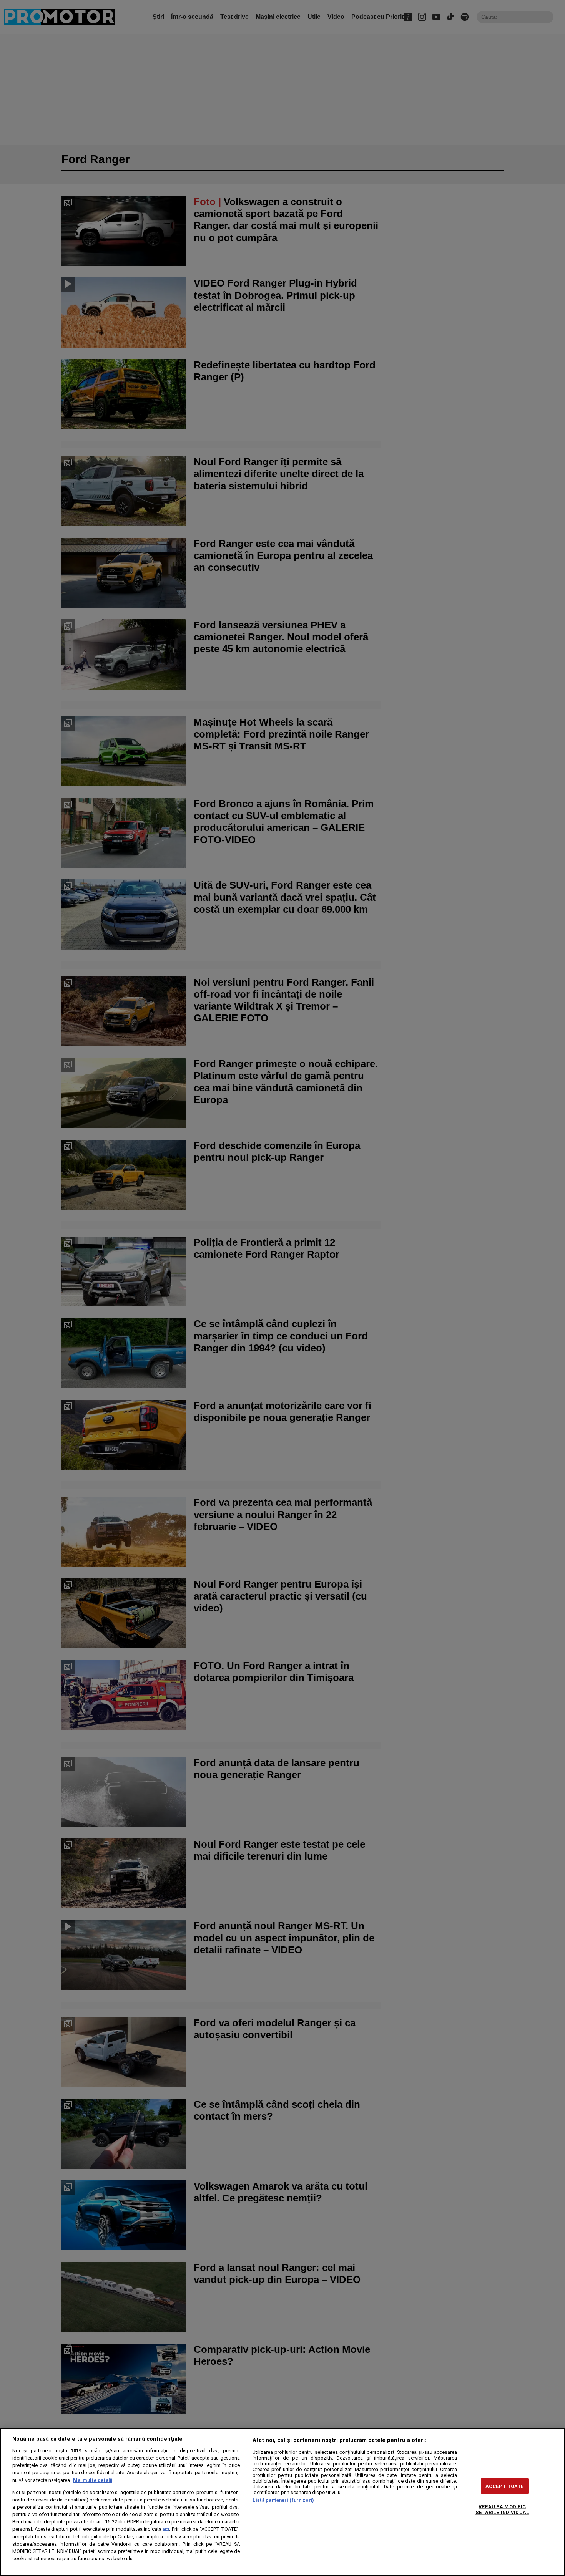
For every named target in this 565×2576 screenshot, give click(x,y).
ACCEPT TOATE (505, 2486)
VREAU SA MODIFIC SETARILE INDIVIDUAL (502, 2509)
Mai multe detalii (93, 2480)
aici (166, 2529)
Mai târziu (291, 51)
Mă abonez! (336, 51)
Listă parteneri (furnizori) (283, 2500)
